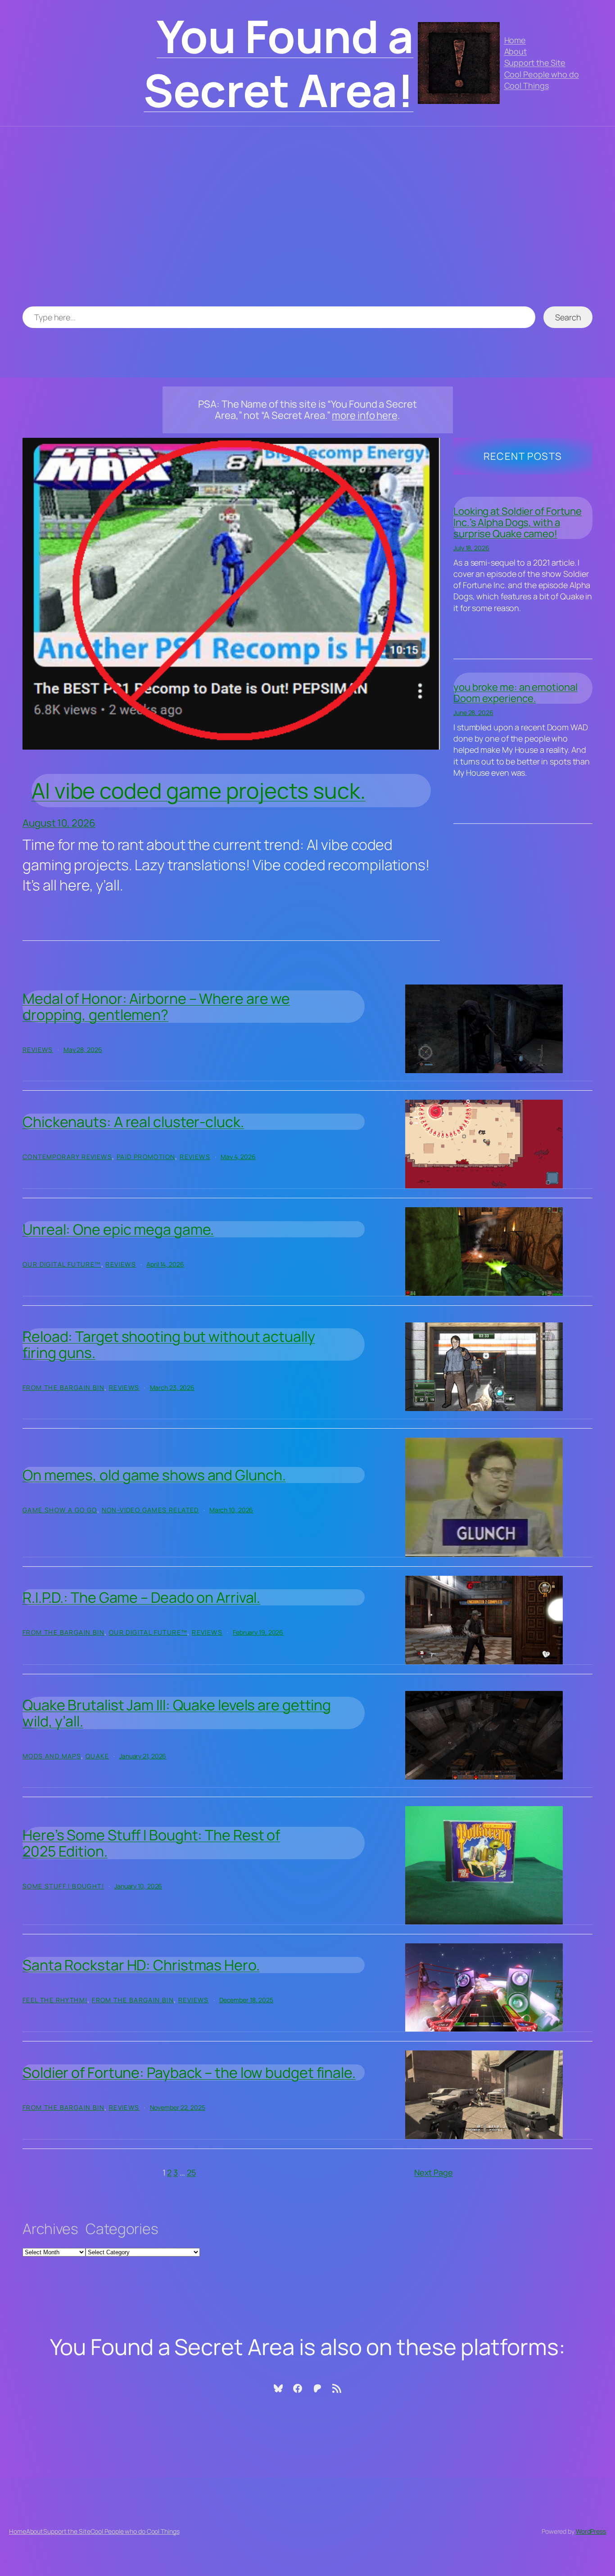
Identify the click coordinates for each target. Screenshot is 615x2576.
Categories (122, 2229)
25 (191, 2172)
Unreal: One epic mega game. (118, 1229)
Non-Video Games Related (150, 1510)
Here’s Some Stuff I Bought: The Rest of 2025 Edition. (151, 1843)
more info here (365, 415)
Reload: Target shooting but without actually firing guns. (169, 1344)
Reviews (38, 1050)
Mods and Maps (52, 1756)
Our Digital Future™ (62, 1264)
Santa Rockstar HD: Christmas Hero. (141, 1965)
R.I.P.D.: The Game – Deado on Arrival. (141, 1597)
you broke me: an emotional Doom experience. (515, 693)
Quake (97, 1756)
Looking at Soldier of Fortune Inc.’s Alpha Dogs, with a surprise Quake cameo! (518, 522)
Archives (50, 2229)
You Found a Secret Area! (278, 63)
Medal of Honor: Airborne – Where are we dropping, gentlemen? (156, 1007)
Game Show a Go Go (60, 1510)
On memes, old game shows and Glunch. (154, 1475)
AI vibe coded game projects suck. (199, 791)
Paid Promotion (146, 1157)
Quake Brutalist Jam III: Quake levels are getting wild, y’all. (177, 1713)
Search (568, 317)
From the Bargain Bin (63, 1387)
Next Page (433, 2172)
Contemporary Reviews (67, 1157)
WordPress (591, 2531)
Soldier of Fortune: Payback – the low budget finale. (189, 2072)
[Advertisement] (307, 221)
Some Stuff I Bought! (63, 1886)
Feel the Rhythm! (55, 2000)
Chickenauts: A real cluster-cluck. (133, 1122)
